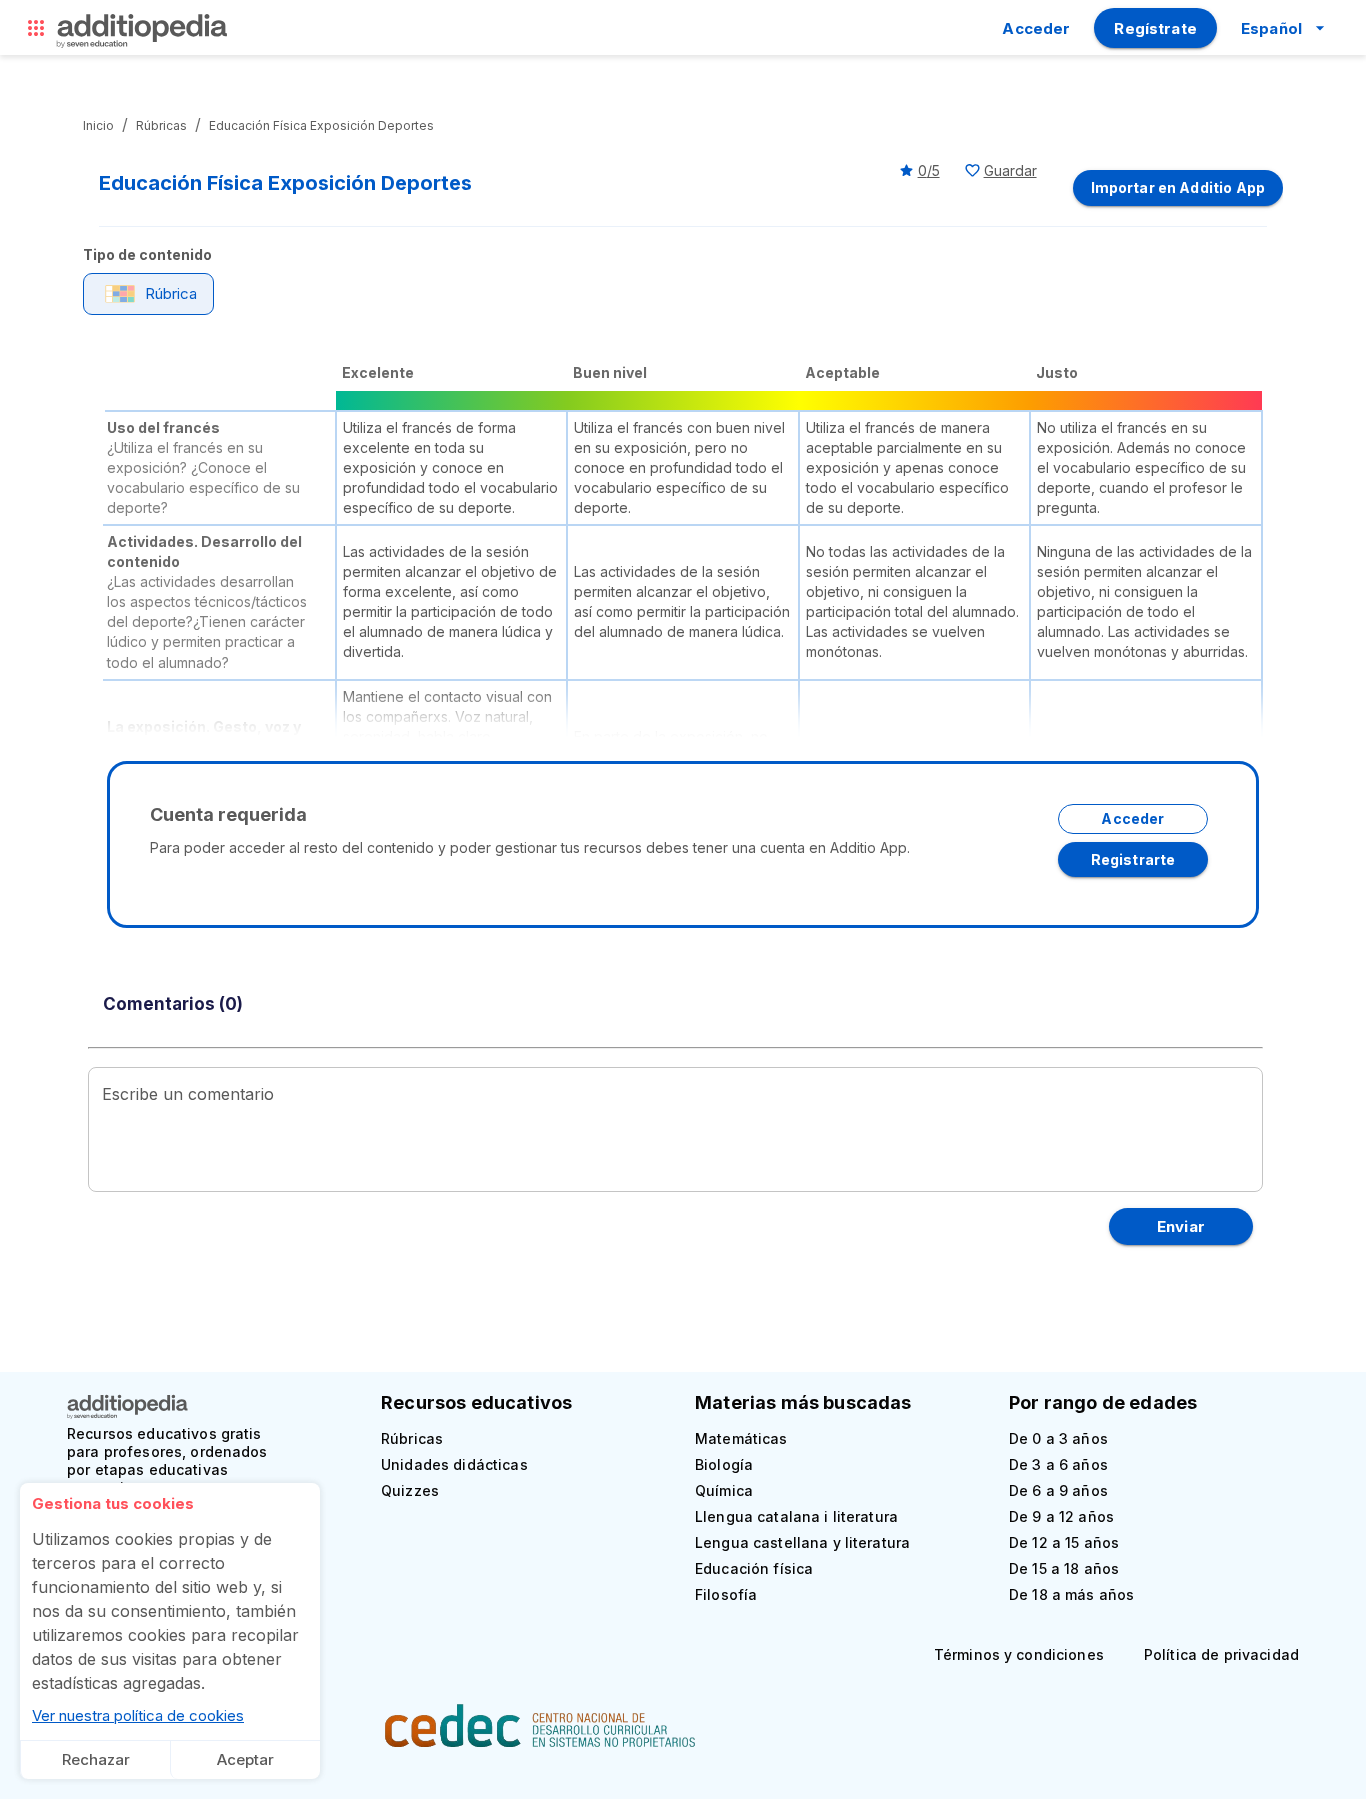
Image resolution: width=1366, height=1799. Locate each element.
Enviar (1181, 1226)
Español (1271, 28)
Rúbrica (171, 293)
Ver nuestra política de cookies (138, 1715)
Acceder (1036, 28)
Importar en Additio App (1178, 187)
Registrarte (1133, 859)
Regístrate (1155, 28)
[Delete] (36, 32)
